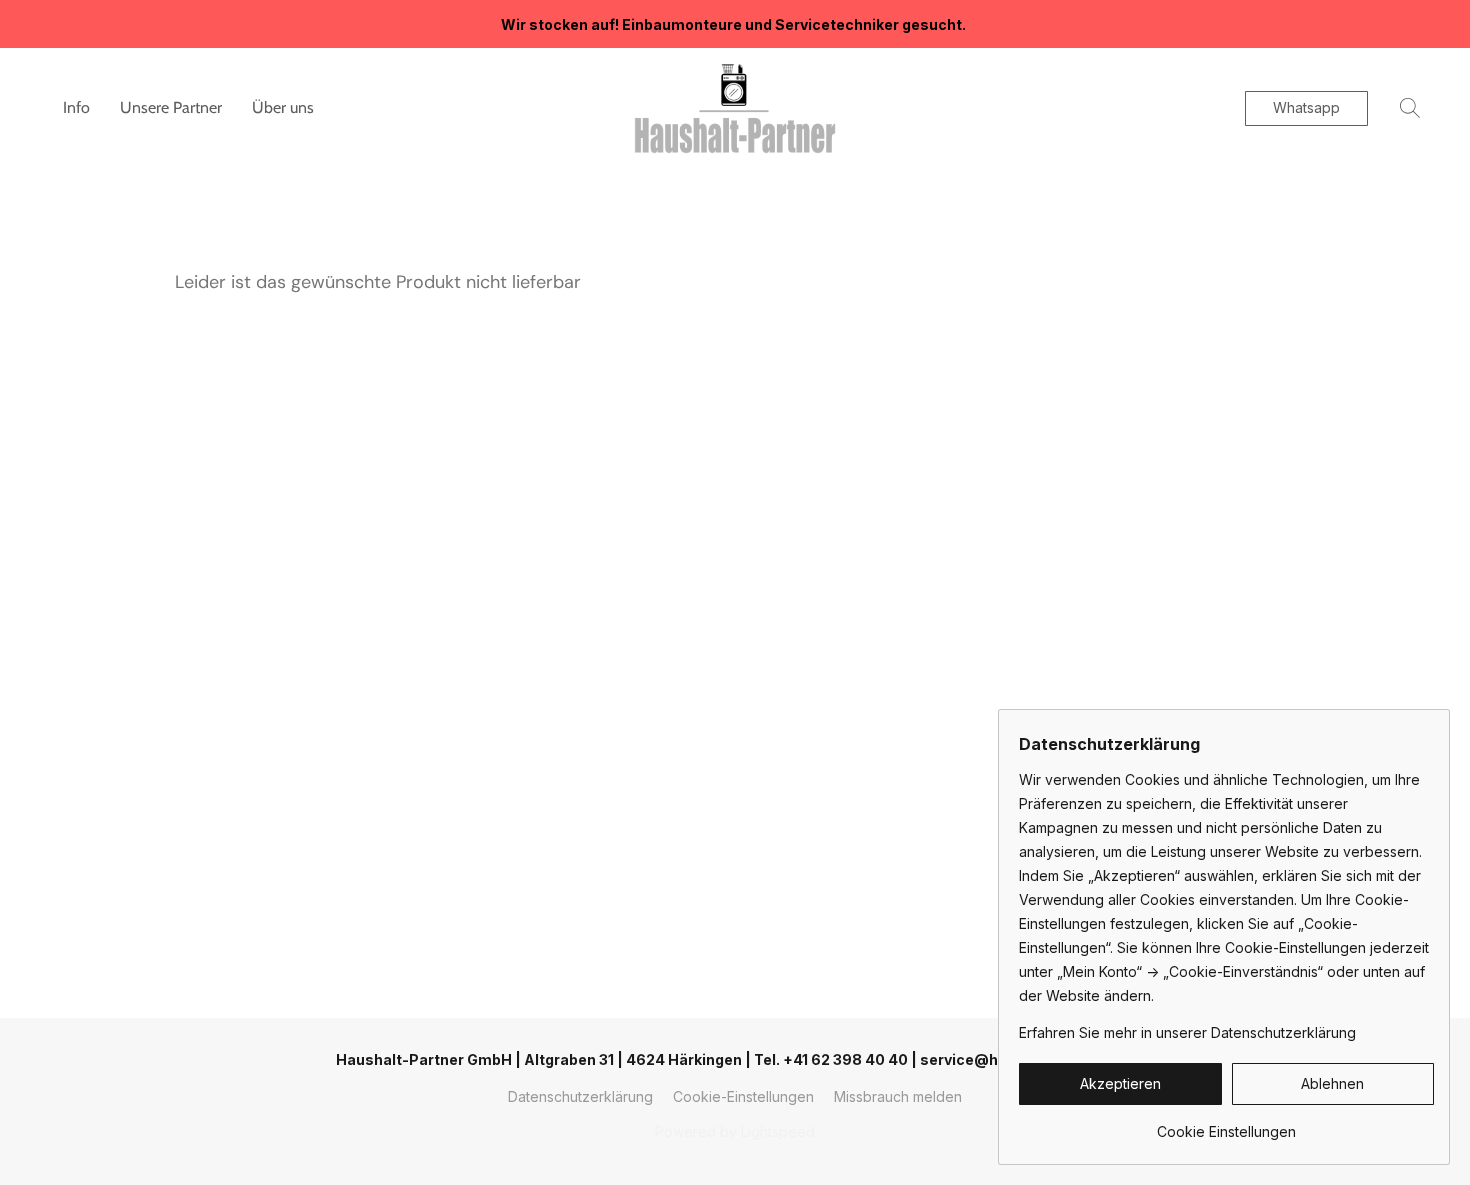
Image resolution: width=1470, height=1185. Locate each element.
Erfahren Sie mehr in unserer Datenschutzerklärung (1187, 1032)
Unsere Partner (171, 107)
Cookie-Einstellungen (743, 1096)
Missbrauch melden (898, 1096)
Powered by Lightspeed (735, 1131)
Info (76, 107)
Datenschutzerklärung (580, 1096)
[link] (1226, 1124)
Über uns (283, 107)
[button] (734, 108)
